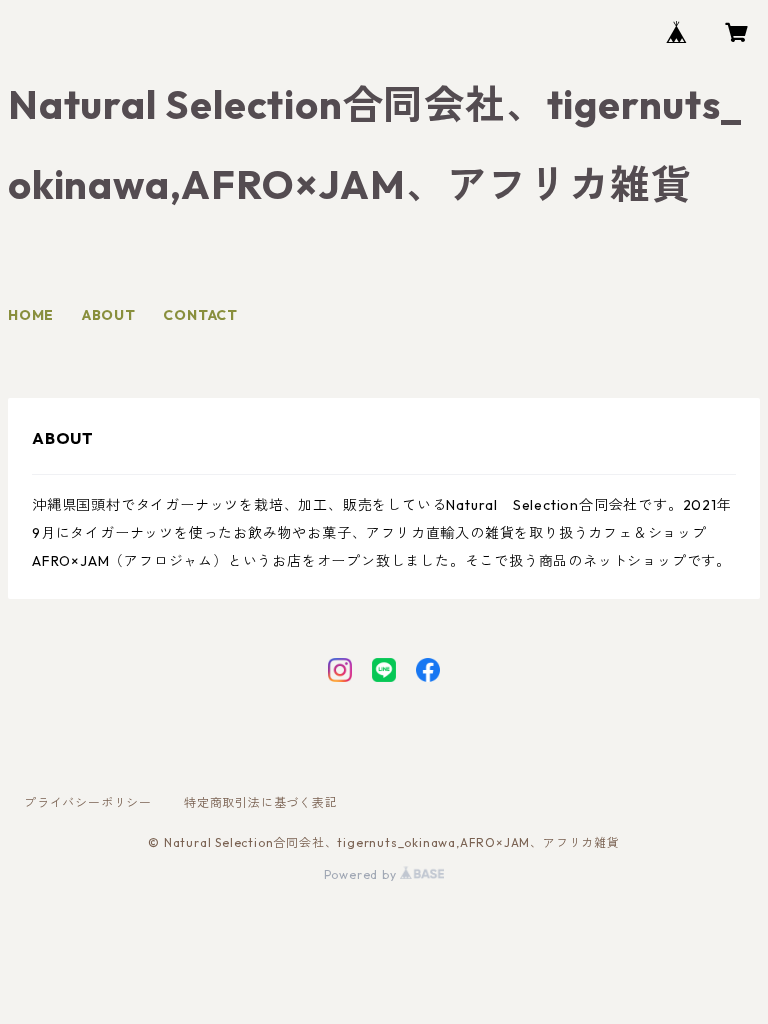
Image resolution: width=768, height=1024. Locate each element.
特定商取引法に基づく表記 (261, 802)
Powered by (362, 874)
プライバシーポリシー (88, 802)
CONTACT (200, 315)
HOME (31, 315)
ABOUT (109, 315)
